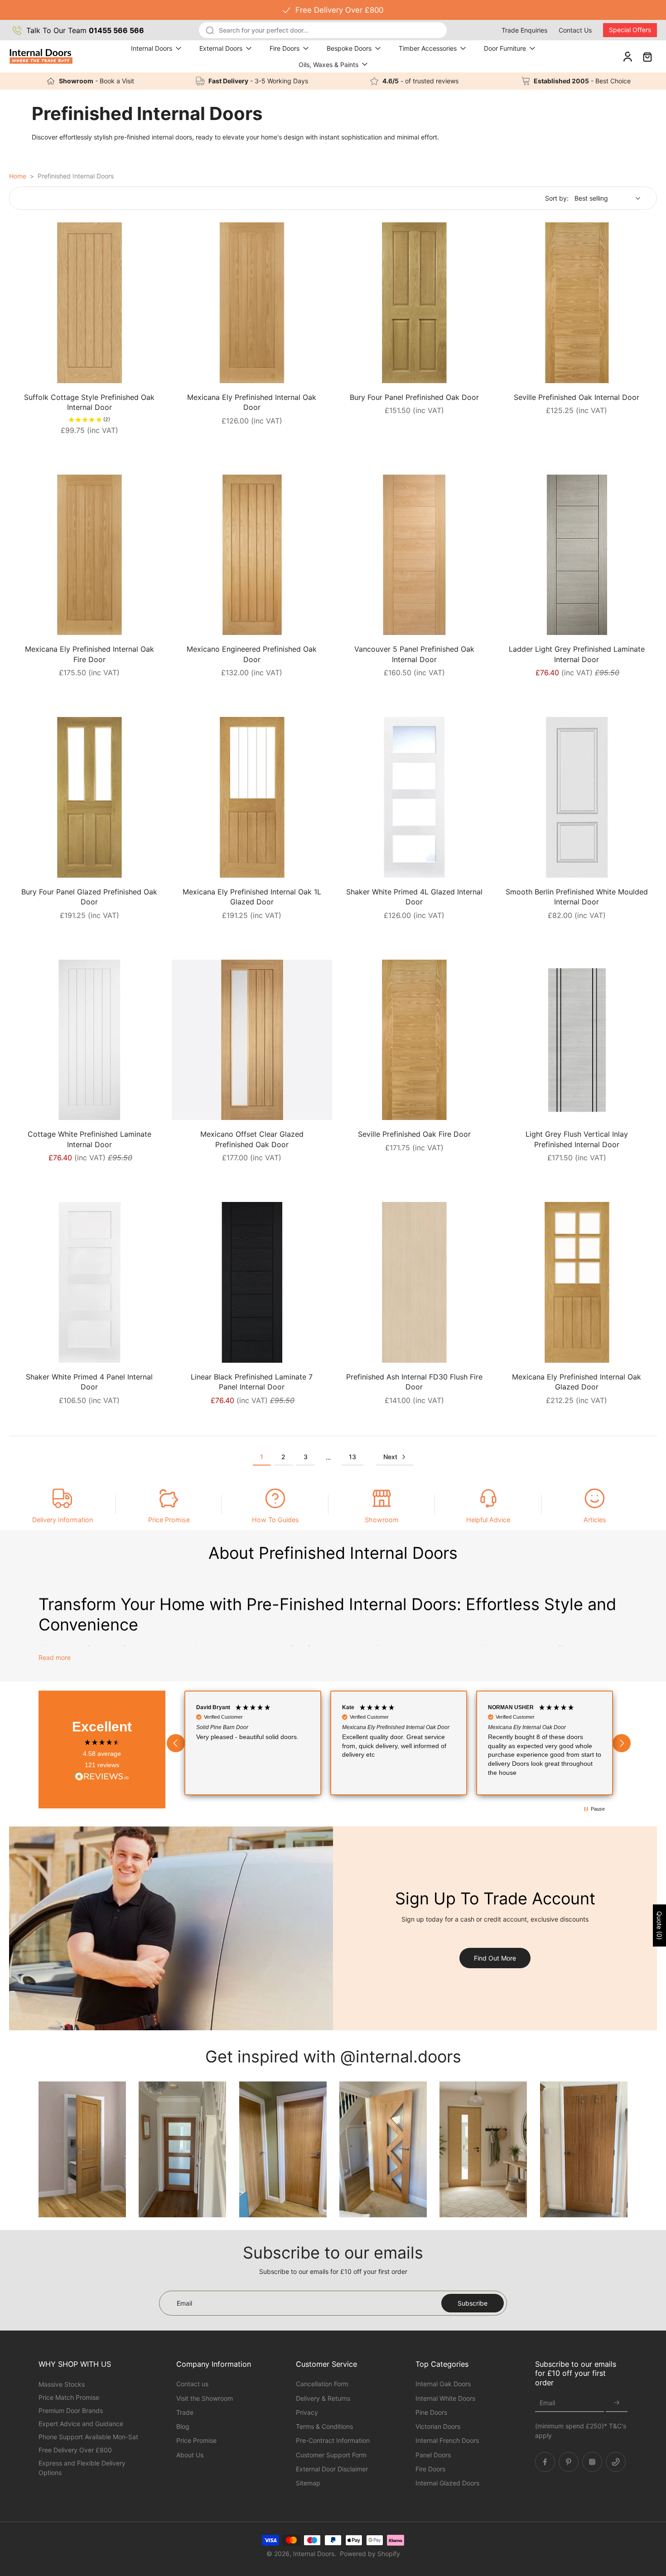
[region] (399, 1743)
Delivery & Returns (323, 2398)
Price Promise (169, 1520)
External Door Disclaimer (332, 2468)
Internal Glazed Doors (447, 2483)
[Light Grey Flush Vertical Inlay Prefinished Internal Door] (577, 1040)
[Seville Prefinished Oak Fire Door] (414, 1040)
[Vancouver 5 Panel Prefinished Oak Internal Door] (414, 555)
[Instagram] (592, 2461)
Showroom (382, 1520)
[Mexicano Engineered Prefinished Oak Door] (252, 555)
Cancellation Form (322, 2384)
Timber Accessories (428, 48)
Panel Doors (433, 2454)
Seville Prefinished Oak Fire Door (414, 1134)
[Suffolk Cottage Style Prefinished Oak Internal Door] (89, 303)
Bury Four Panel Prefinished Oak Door (414, 397)
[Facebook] (545, 2461)
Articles (595, 1520)
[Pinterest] (569, 2461)
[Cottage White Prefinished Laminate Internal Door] (89, 1040)
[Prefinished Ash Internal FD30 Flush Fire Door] (414, 1282)
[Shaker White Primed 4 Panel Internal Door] (89, 1282)
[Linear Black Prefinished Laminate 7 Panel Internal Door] (252, 1282)
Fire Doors (285, 48)
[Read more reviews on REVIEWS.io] (102, 1777)
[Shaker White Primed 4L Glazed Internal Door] (414, 797)
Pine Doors (431, 2412)
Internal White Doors (445, 2398)
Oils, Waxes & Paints (328, 65)
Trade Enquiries (524, 30)
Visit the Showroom (205, 2398)
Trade (185, 2412)
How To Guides (275, 1520)
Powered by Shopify (370, 2554)
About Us (190, 2454)
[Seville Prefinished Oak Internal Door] (577, 303)
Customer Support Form (331, 2454)
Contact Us (575, 30)
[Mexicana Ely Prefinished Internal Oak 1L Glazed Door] (252, 797)
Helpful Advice (488, 1520)
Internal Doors (152, 48)
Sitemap (308, 2483)
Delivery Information (63, 1520)
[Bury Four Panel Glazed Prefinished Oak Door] (89, 797)
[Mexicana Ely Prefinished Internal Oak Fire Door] (89, 555)
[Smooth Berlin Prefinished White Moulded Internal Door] (577, 797)
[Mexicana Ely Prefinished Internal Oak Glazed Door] (577, 1282)
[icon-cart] (647, 56)
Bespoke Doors (349, 48)
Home (18, 176)
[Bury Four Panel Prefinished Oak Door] (414, 303)
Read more (55, 1657)
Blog (183, 2426)
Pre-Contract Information (333, 2440)
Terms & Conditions (324, 2426)
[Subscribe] (617, 2403)
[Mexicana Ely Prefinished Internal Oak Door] (252, 303)
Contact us (192, 2384)
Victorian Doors (438, 2426)
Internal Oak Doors (443, 2384)
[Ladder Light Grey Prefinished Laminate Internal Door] (577, 555)
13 (352, 1457)
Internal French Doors (447, 2440)
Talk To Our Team (85, 30)
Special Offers (630, 30)
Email (547, 2403)
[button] (176, 1743)
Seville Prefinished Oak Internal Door (577, 397)
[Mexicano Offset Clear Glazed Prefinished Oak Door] (252, 1040)
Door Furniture (505, 48)
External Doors (221, 48)
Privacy (307, 2412)
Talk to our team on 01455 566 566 (333, 10)
